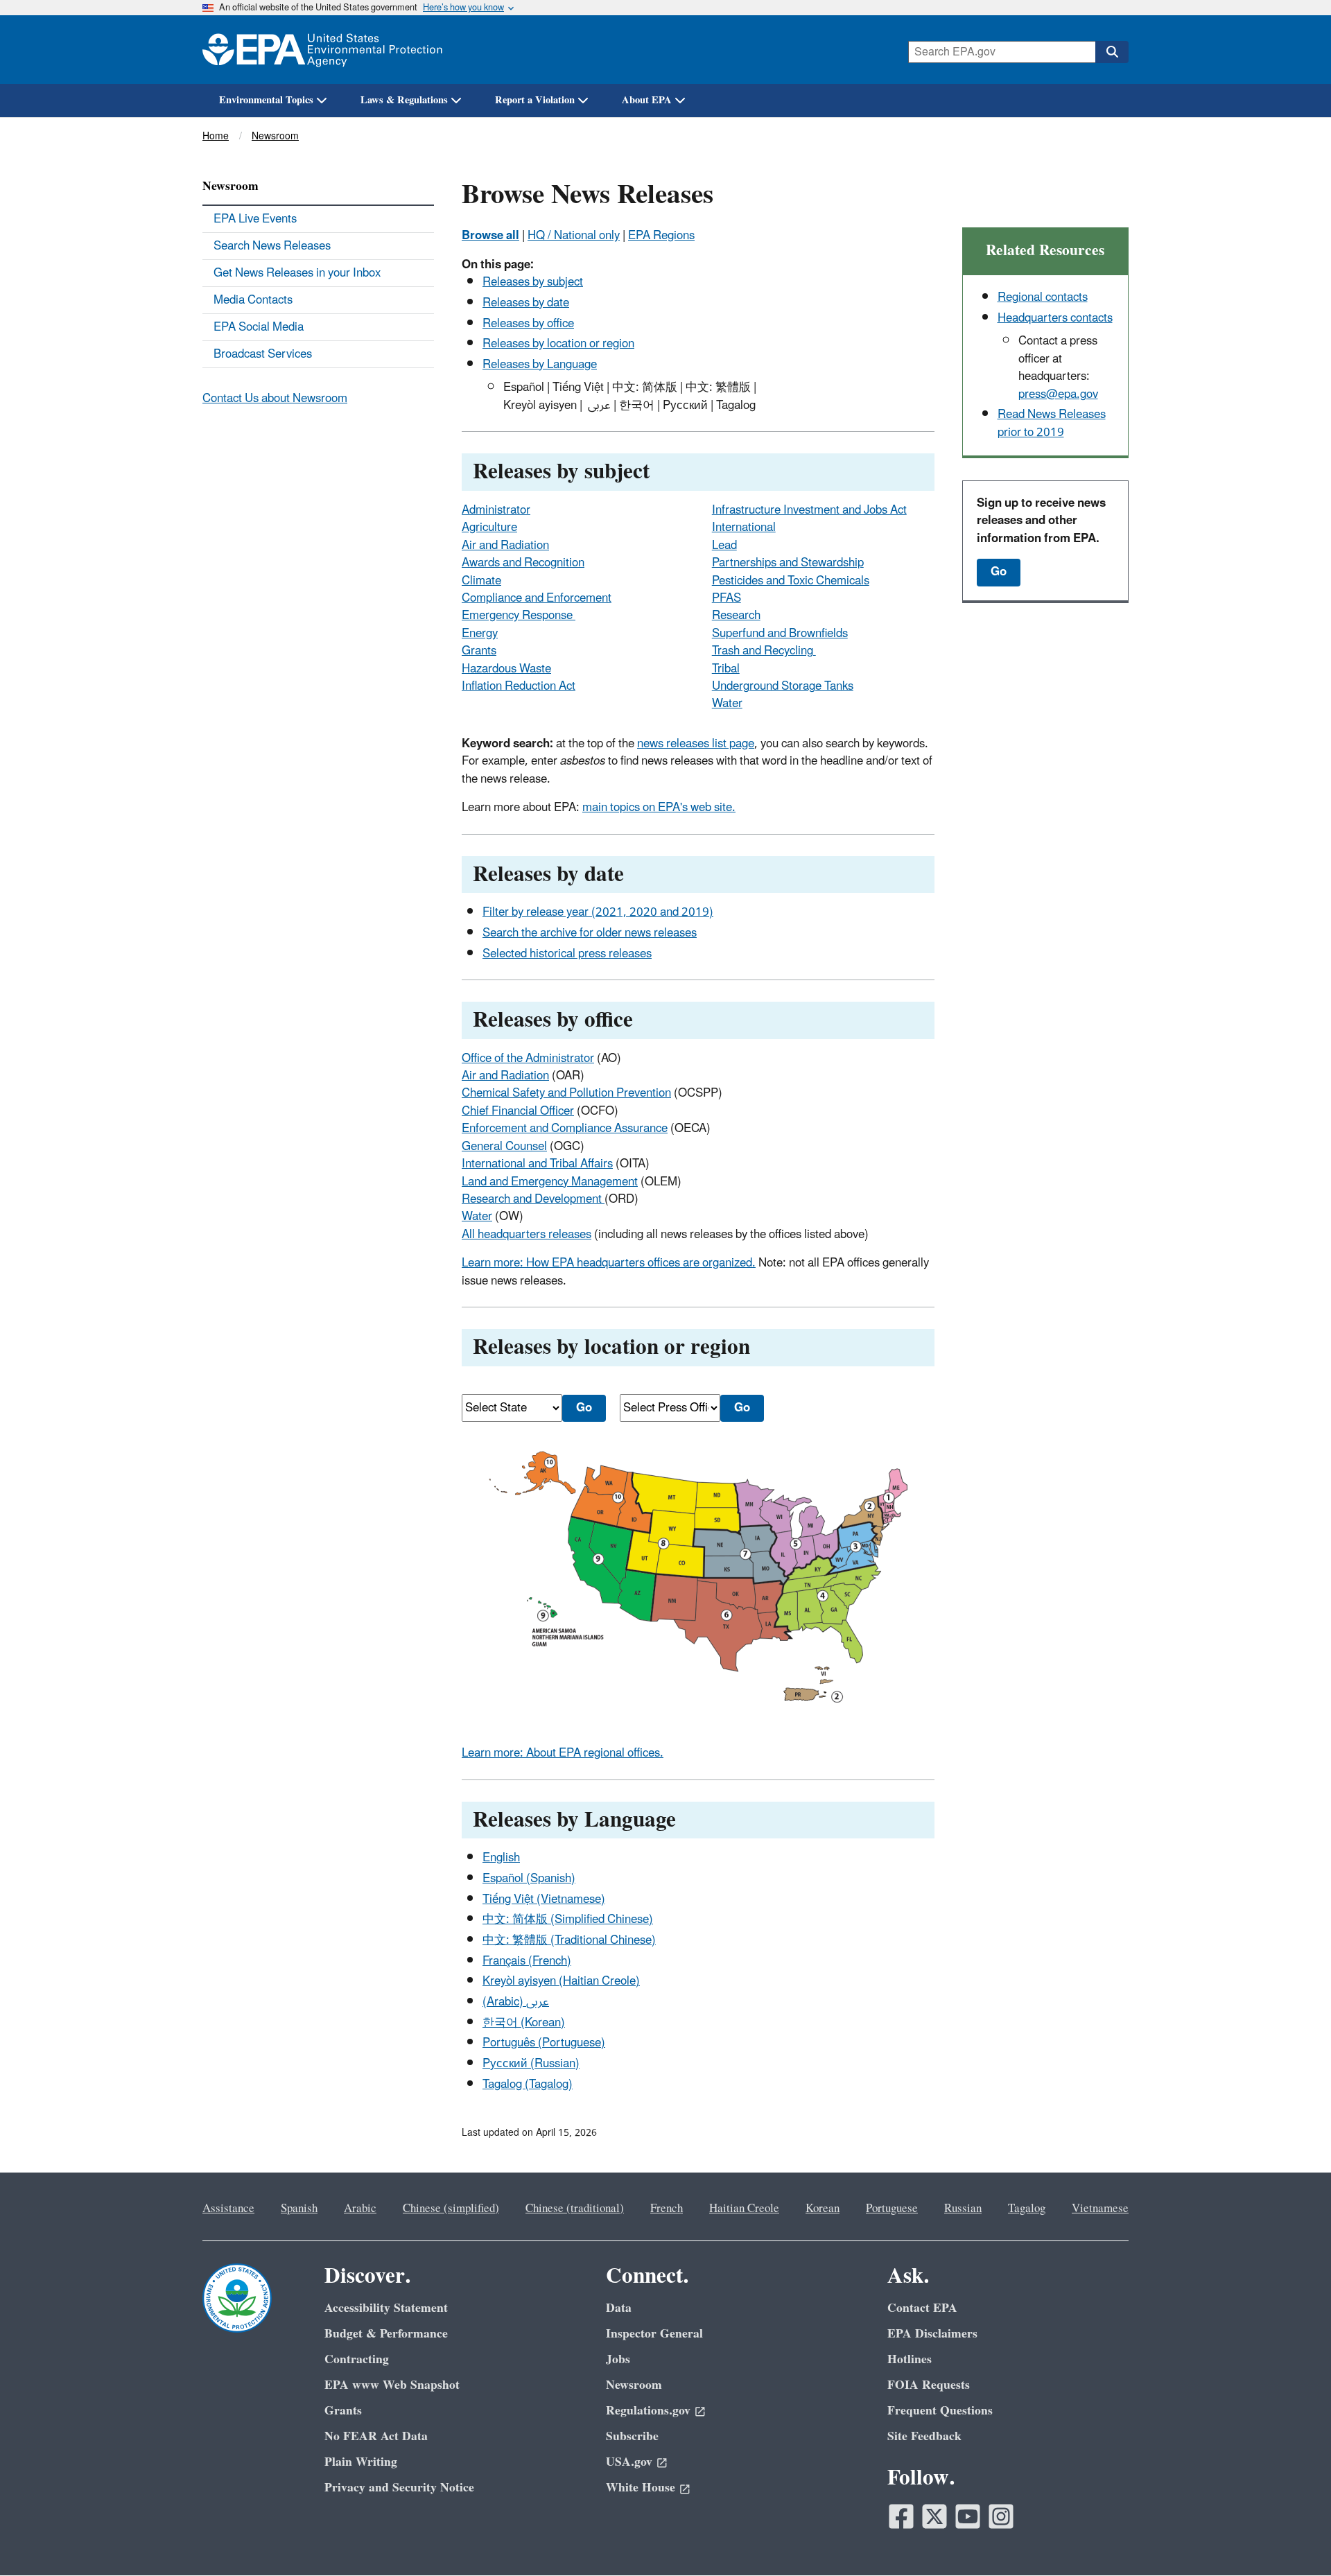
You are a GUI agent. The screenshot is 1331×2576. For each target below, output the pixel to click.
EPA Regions (661, 236)
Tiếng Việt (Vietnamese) (544, 1899)
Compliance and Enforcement (537, 598)
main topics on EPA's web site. (659, 808)
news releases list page (696, 744)
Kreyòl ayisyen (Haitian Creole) (561, 1981)
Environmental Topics (266, 100)
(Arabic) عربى (516, 2002)
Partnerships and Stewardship (788, 563)
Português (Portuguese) (544, 2043)
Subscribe (632, 2436)
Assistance (228, 2209)
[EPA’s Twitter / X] (934, 2516)
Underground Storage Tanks (783, 686)
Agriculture (489, 528)
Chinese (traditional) (575, 2209)
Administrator (496, 510)
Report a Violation (535, 100)
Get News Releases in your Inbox (297, 273)
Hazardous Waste (506, 669)
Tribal (726, 669)
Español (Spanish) (529, 1879)
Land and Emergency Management (550, 1182)
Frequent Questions (940, 2411)
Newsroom (275, 136)
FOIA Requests (929, 2385)
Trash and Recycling (764, 651)
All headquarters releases (527, 1235)
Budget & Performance (386, 2334)
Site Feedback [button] (924, 2436)
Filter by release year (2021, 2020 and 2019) (598, 912)
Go (999, 572)
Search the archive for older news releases (590, 933)
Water (727, 704)
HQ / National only (574, 236)
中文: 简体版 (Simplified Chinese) (568, 1920)
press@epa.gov (1058, 394)
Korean (823, 2209)
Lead (724, 546)
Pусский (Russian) (531, 2064)
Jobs (618, 2359)
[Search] (1112, 52)
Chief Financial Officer (518, 1111)
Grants (479, 651)
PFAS (727, 598)
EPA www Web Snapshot (392, 2385)
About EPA (647, 100)
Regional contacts (1043, 297)
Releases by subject (533, 282)
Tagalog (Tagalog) (528, 2085)
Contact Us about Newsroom (275, 399)
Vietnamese (1100, 2209)
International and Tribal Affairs (537, 1164)
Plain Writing (361, 2462)
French (667, 2209)
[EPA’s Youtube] (968, 2516)
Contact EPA (922, 2308)
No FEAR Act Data (376, 2436)
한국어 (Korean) (524, 2023)
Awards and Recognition (523, 563)
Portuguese (892, 2209)
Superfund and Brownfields (780, 634)
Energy (480, 634)
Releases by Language (540, 365)
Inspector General (654, 2334)
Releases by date (526, 303)
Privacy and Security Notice (399, 2488)
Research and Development (533, 1199)
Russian (963, 2209)
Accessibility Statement (386, 2308)
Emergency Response (519, 616)
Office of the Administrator (528, 1059)
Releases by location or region (558, 344)
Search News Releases (272, 246)
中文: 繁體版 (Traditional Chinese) (569, 1940)
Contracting (357, 2359)
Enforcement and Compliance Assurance (565, 1129)
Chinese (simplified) (451, 2209)
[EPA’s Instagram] (1001, 2516)
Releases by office (528, 324)
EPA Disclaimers (932, 2334)
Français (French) (527, 1961)
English (501, 1858)
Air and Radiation (505, 546)
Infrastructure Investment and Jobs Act (809, 510)
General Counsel (504, 1147)
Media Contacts (253, 300)
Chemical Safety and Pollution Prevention (566, 1093)
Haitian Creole (744, 2209)
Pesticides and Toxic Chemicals (791, 581)
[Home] (322, 50)
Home (216, 136)
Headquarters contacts (1055, 318)
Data (619, 2308)
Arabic (360, 2209)
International (744, 528)
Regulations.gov (648, 2411)
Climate (481, 581)
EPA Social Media (259, 327)
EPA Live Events (255, 219)
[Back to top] (1293, 2538)
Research (736, 616)
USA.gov (629, 2462)
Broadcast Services (263, 354)
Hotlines (910, 2359)
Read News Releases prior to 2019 (1052, 423)
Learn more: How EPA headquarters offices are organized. (609, 1263)
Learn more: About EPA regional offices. (563, 1753)
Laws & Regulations (404, 100)
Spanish (299, 2209)
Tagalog (1027, 2209)
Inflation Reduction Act (519, 686)
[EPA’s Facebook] (901, 2516)
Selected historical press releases (567, 954)
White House (641, 2488)
